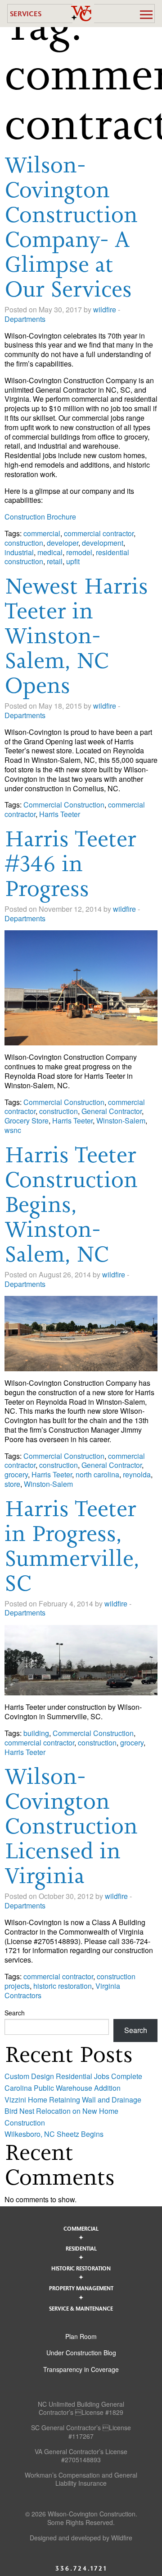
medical (50, 552)
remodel (79, 552)
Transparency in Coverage (81, 2369)
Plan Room (81, 2336)
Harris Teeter (60, 814)
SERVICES (26, 13)
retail (55, 561)
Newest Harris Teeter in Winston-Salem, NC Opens (76, 636)
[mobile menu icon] (146, 14)
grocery (16, 1474)
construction (24, 543)
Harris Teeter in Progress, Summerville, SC (72, 1546)
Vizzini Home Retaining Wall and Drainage (73, 2100)
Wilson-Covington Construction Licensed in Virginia (71, 1826)
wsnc (13, 1130)
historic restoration (63, 1986)
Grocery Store (27, 1121)
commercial (42, 533)
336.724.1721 (81, 2568)
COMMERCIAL (81, 2228)
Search (15, 2013)
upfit (73, 561)
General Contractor (112, 1111)
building (36, 1733)
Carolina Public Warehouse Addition (63, 2088)
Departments (25, 319)
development (103, 543)
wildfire (105, 309)
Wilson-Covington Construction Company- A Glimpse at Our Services (71, 227)
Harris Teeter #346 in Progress (70, 863)
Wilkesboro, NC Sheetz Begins (54, 2134)
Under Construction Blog (81, 2353)
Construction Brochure (40, 517)
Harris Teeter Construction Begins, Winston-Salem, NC (71, 1204)
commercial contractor (99, 533)
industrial (19, 552)
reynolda (137, 1474)
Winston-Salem (121, 1121)
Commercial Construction (64, 805)
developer (63, 543)
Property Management (81, 2288)
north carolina (97, 1474)
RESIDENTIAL (81, 2248)
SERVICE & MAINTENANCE (81, 2308)
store (12, 1484)
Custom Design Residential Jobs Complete (73, 2076)
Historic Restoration (81, 2268)
